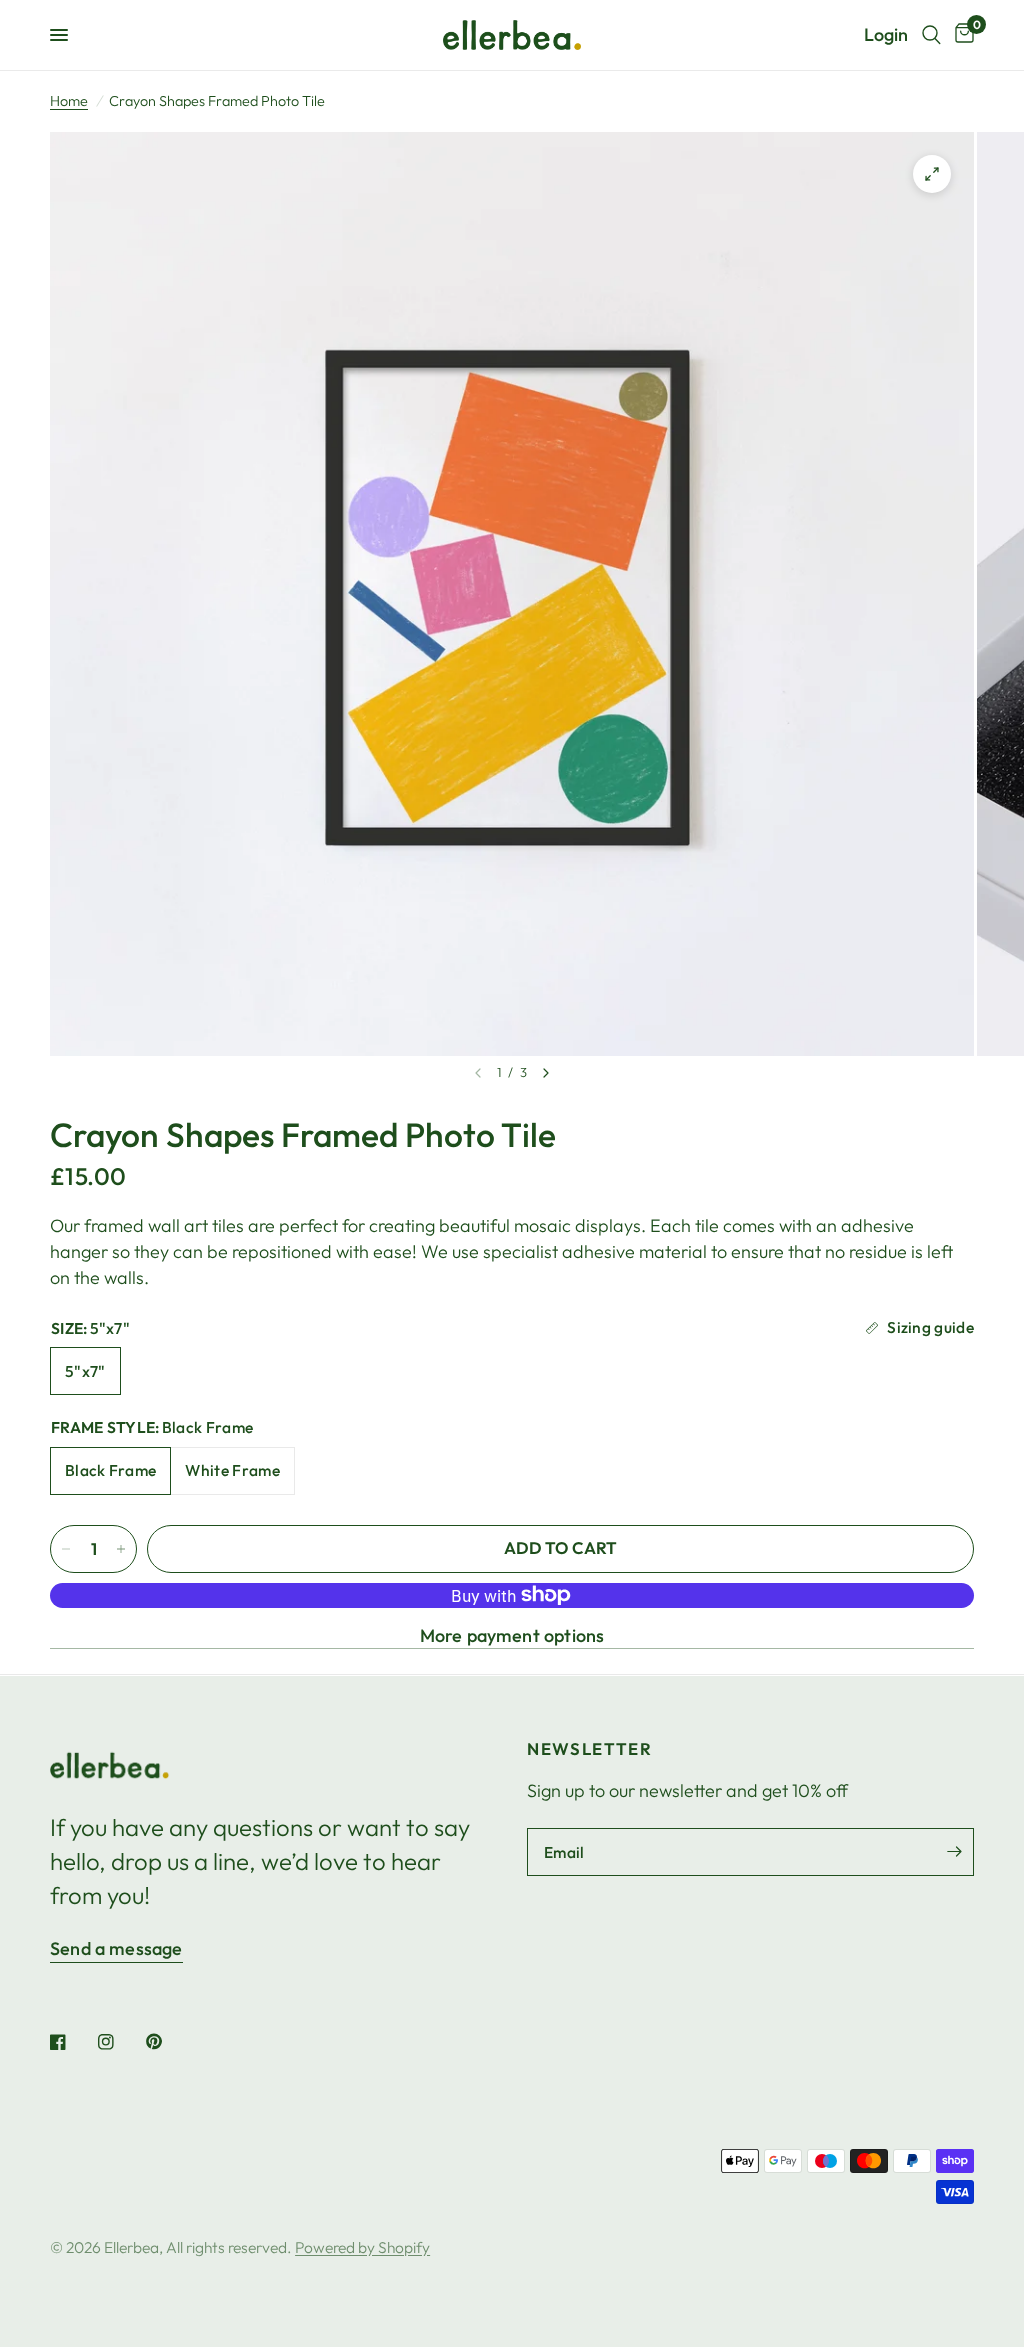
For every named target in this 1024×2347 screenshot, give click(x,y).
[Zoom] (932, 174)
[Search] (931, 35)
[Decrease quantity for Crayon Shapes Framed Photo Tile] (66, 1549)
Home (69, 101)
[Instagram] (120, 2042)
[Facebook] (72, 2042)
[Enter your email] (954, 1852)
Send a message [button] (116, 1949)
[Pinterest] (168, 2042)
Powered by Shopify (362, 2247)
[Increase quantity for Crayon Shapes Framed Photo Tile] (121, 1549)
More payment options (512, 1636)
